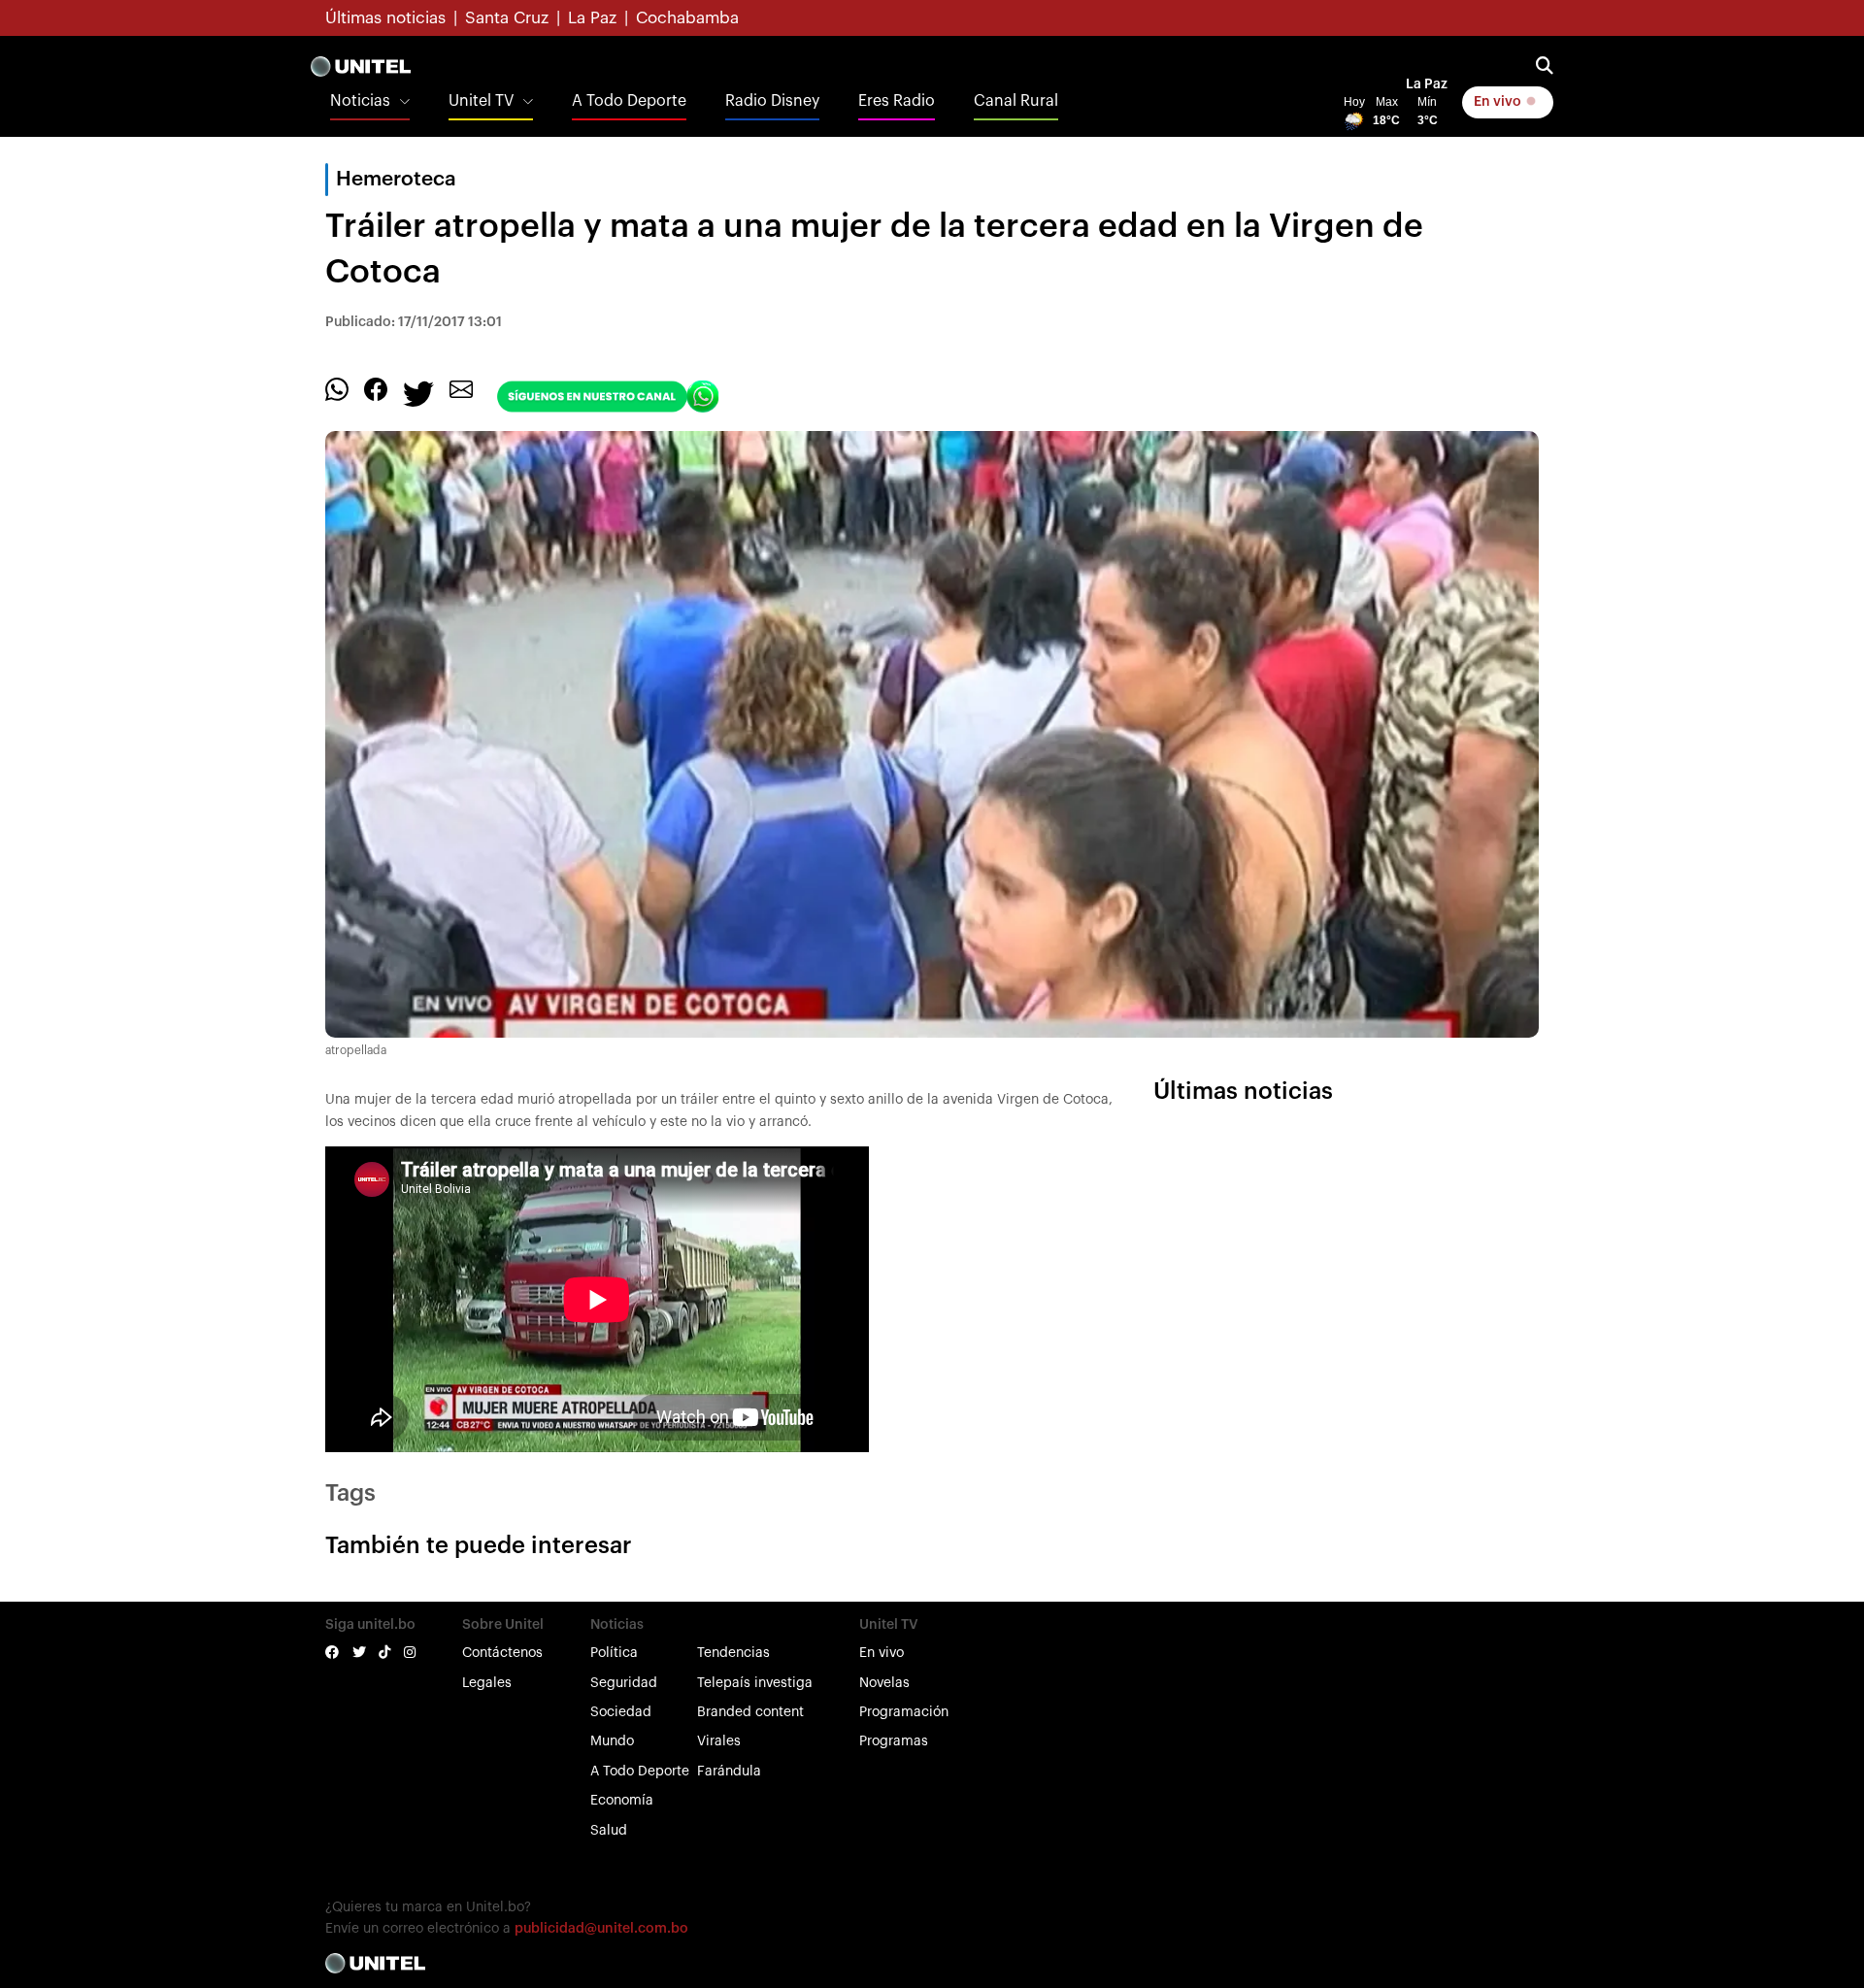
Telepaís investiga (755, 1683)
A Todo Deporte (629, 101)
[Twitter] (418, 393)
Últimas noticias (385, 18)
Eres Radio (897, 101)
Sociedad (621, 1712)
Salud (609, 1831)
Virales (719, 1741)
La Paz (592, 18)
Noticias (360, 101)
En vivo (1499, 102)
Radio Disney (772, 101)
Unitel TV (481, 101)
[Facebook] (376, 389)
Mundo (612, 1741)
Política (614, 1653)
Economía (622, 1801)
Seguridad (624, 1683)
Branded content (750, 1712)
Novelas (884, 1683)
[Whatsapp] (337, 389)
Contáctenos (502, 1653)
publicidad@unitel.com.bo (601, 1929)
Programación (904, 1712)
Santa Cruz (507, 18)
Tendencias (733, 1653)
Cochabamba (687, 18)
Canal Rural (1016, 101)
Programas (894, 1741)
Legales (487, 1683)
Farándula (729, 1772)
